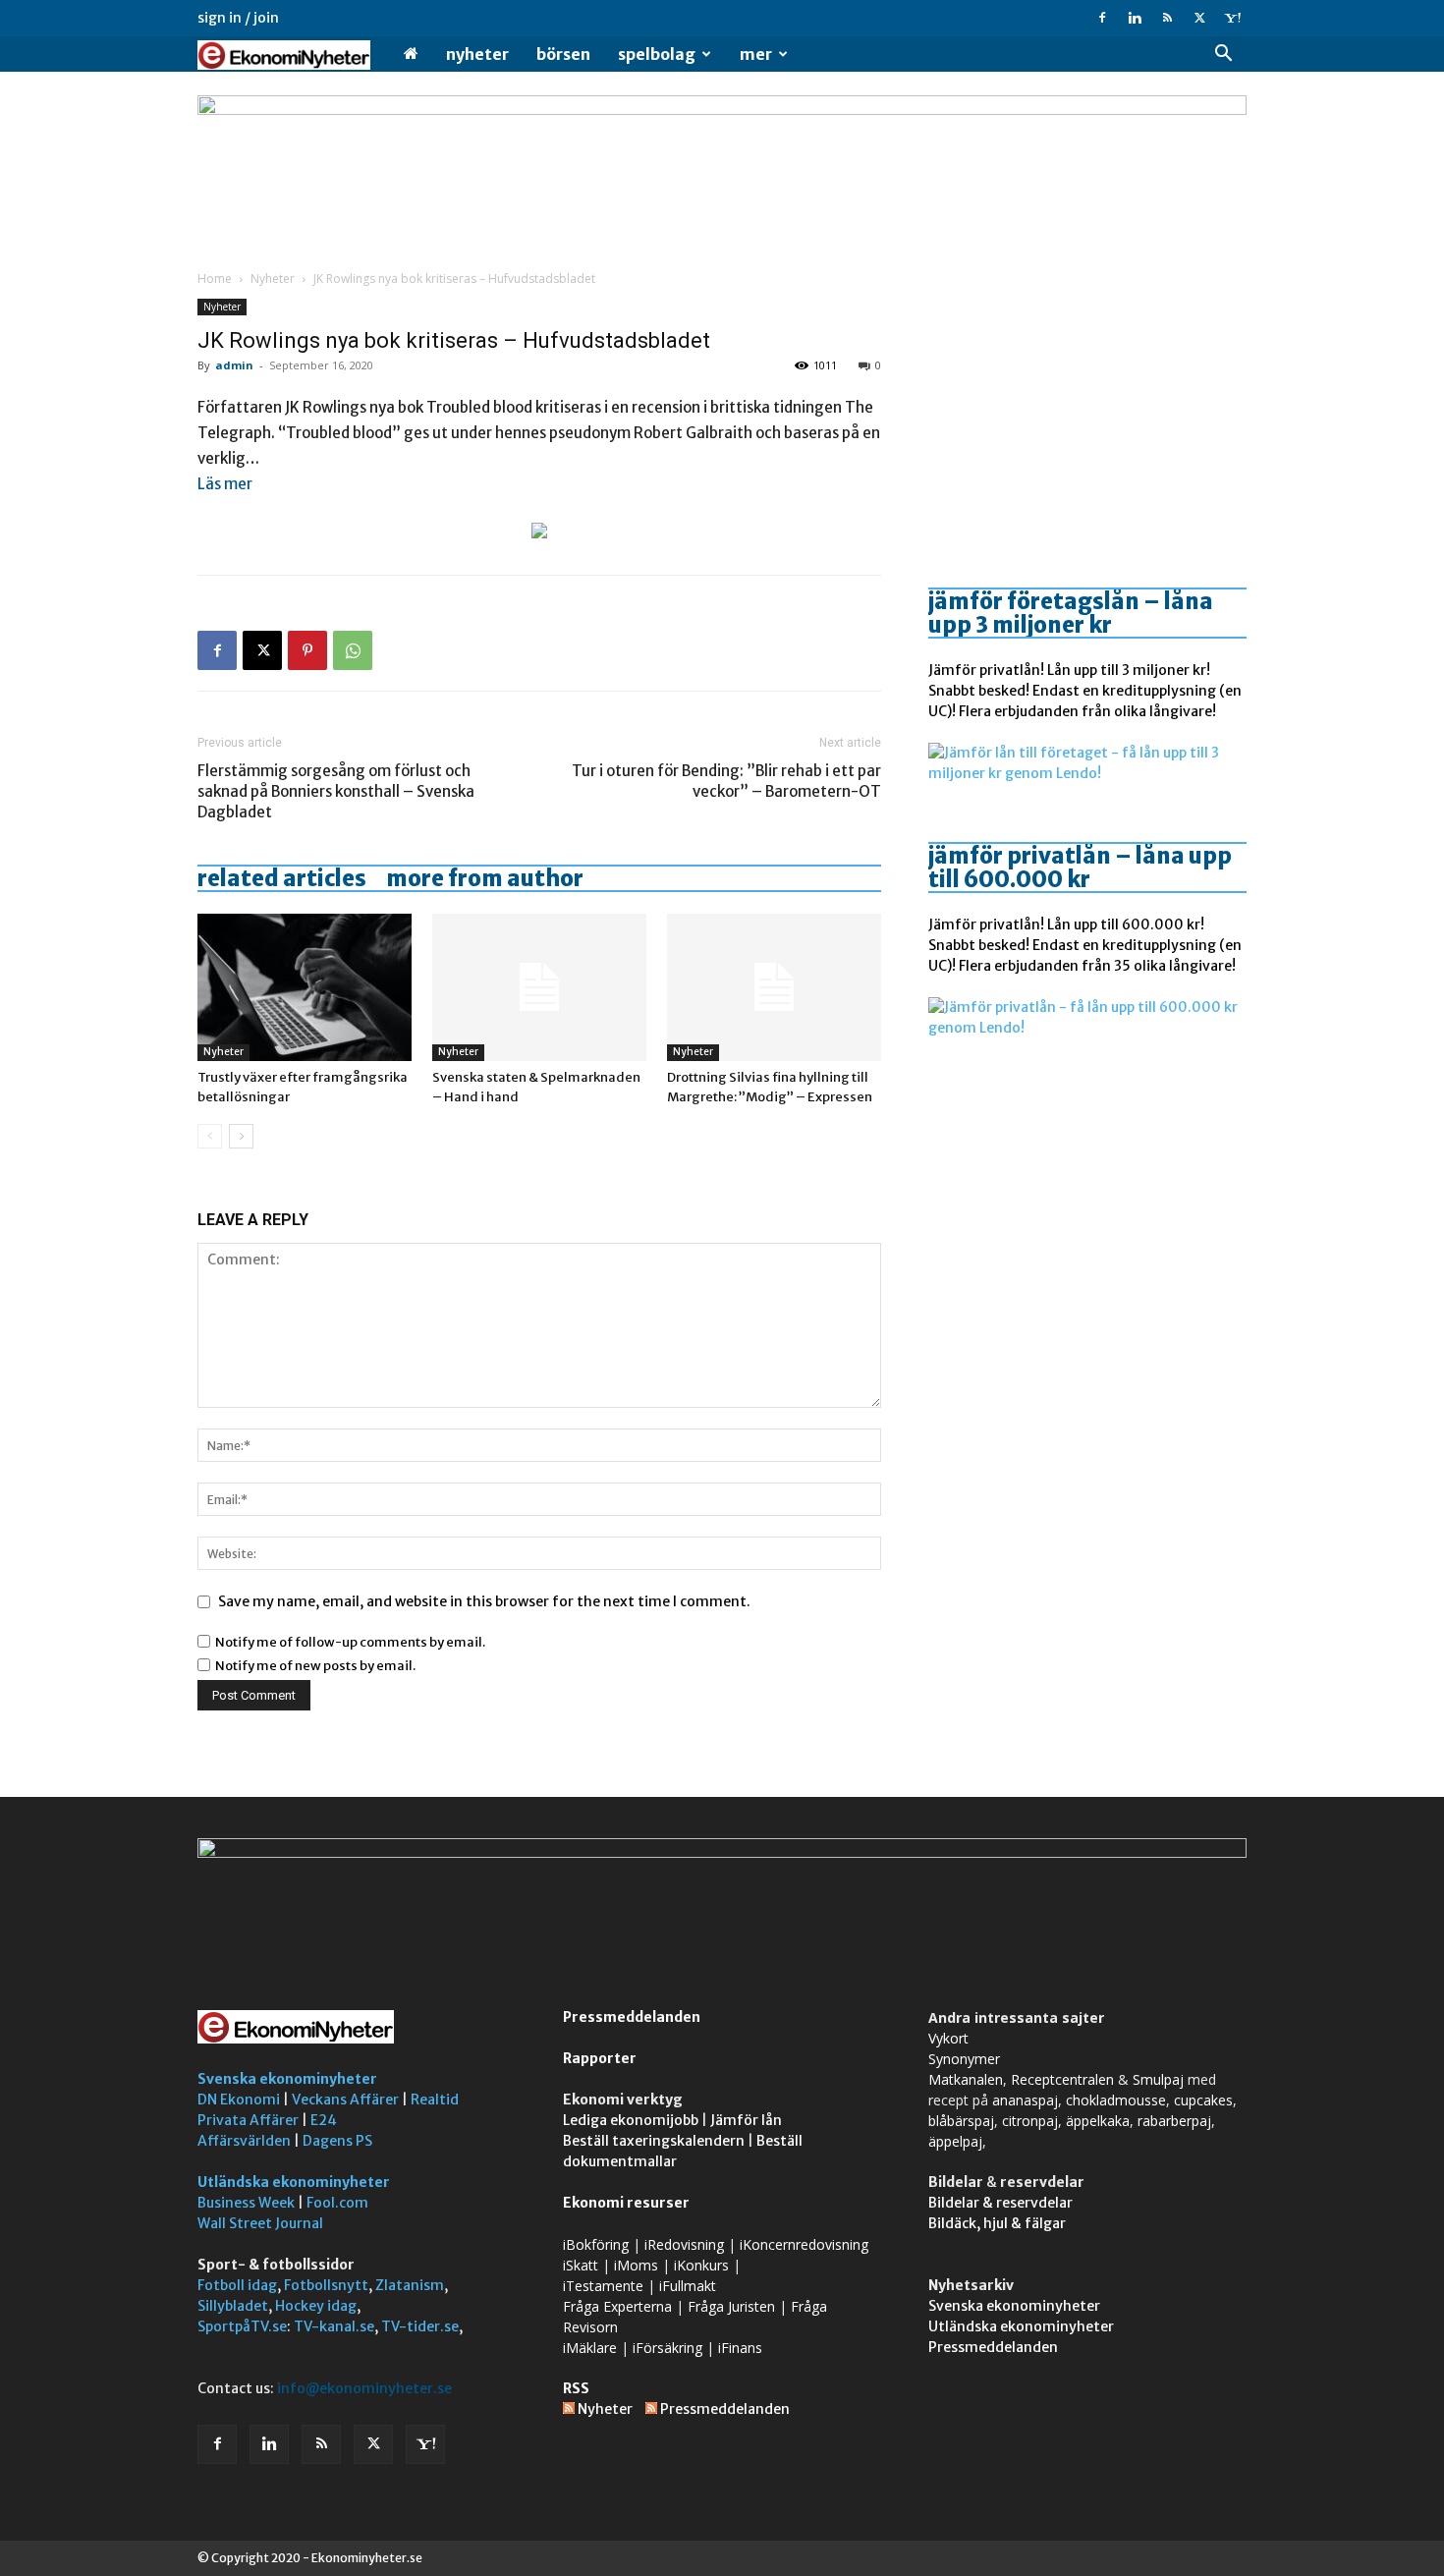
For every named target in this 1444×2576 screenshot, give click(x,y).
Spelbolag (657, 54)
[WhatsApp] (353, 650)
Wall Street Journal (260, 2223)
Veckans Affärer (345, 2100)
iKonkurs (701, 2265)
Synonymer (964, 2059)
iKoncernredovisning (804, 2244)
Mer (756, 54)
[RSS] (1167, 18)
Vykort (948, 2038)
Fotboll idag (237, 2285)
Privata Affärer (248, 2120)
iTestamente (603, 2286)
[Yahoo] (1232, 18)
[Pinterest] (307, 650)
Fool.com (337, 2203)
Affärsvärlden (244, 2141)
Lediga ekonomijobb (631, 2120)
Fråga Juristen (731, 2306)
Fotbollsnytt (326, 2285)
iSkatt (581, 2265)
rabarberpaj (1174, 2121)
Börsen (563, 54)
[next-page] (241, 1136)
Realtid (435, 2100)
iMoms (636, 2265)
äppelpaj (955, 2141)
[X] (1199, 18)
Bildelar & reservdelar (1000, 2203)
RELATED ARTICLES (282, 878)
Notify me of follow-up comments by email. (350, 1642)
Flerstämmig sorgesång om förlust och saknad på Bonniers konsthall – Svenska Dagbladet (336, 791)
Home (215, 279)
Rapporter (600, 2058)
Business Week (246, 2203)
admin (234, 365)
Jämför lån (746, 2120)
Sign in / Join (238, 18)
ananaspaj (1025, 2100)
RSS (576, 2388)
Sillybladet (233, 2306)
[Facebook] (1102, 18)
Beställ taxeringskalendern (654, 2141)
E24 (324, 2120)
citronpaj (1030, 2121)
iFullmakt (688, 2286)
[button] (1223, 56)
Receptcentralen (1062, 2079)
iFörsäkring (667, 2348)
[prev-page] (210, 1136)
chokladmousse (1116, 2100)
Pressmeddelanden (632, 2017)
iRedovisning (684, 2244)
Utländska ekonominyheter (294, 2182)
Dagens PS (337, 2141)
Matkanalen (966, 2079)
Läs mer (225, 484)
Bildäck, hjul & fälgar (997, 2223)
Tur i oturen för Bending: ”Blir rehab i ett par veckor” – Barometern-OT (726, 781)
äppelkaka (1098, 2121)
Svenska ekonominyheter (287, 2079)
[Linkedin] (1135, 18)
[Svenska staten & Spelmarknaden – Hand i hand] (539, 987)
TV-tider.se (420, 2326)
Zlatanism (410, 2285)
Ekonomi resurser (626, 2203)
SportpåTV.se (242, 2326)
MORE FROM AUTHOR (485, 878)
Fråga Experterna (617, 2306)
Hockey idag (316, 2306)
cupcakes (1203, 2100)
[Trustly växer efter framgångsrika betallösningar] (305, 987)
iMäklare (590, 2348)
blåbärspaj (961, 2121)
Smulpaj (1158, 2079)
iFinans (740, 2348)
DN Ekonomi (239, 2100)
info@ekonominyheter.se (364, 2388)
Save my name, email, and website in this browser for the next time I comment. (484, 1601)
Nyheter (477, 54)
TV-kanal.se (334, 2326)
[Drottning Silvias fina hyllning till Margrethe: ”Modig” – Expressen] (774, 987)
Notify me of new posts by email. (315, 1666)
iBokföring (596, 2244)
